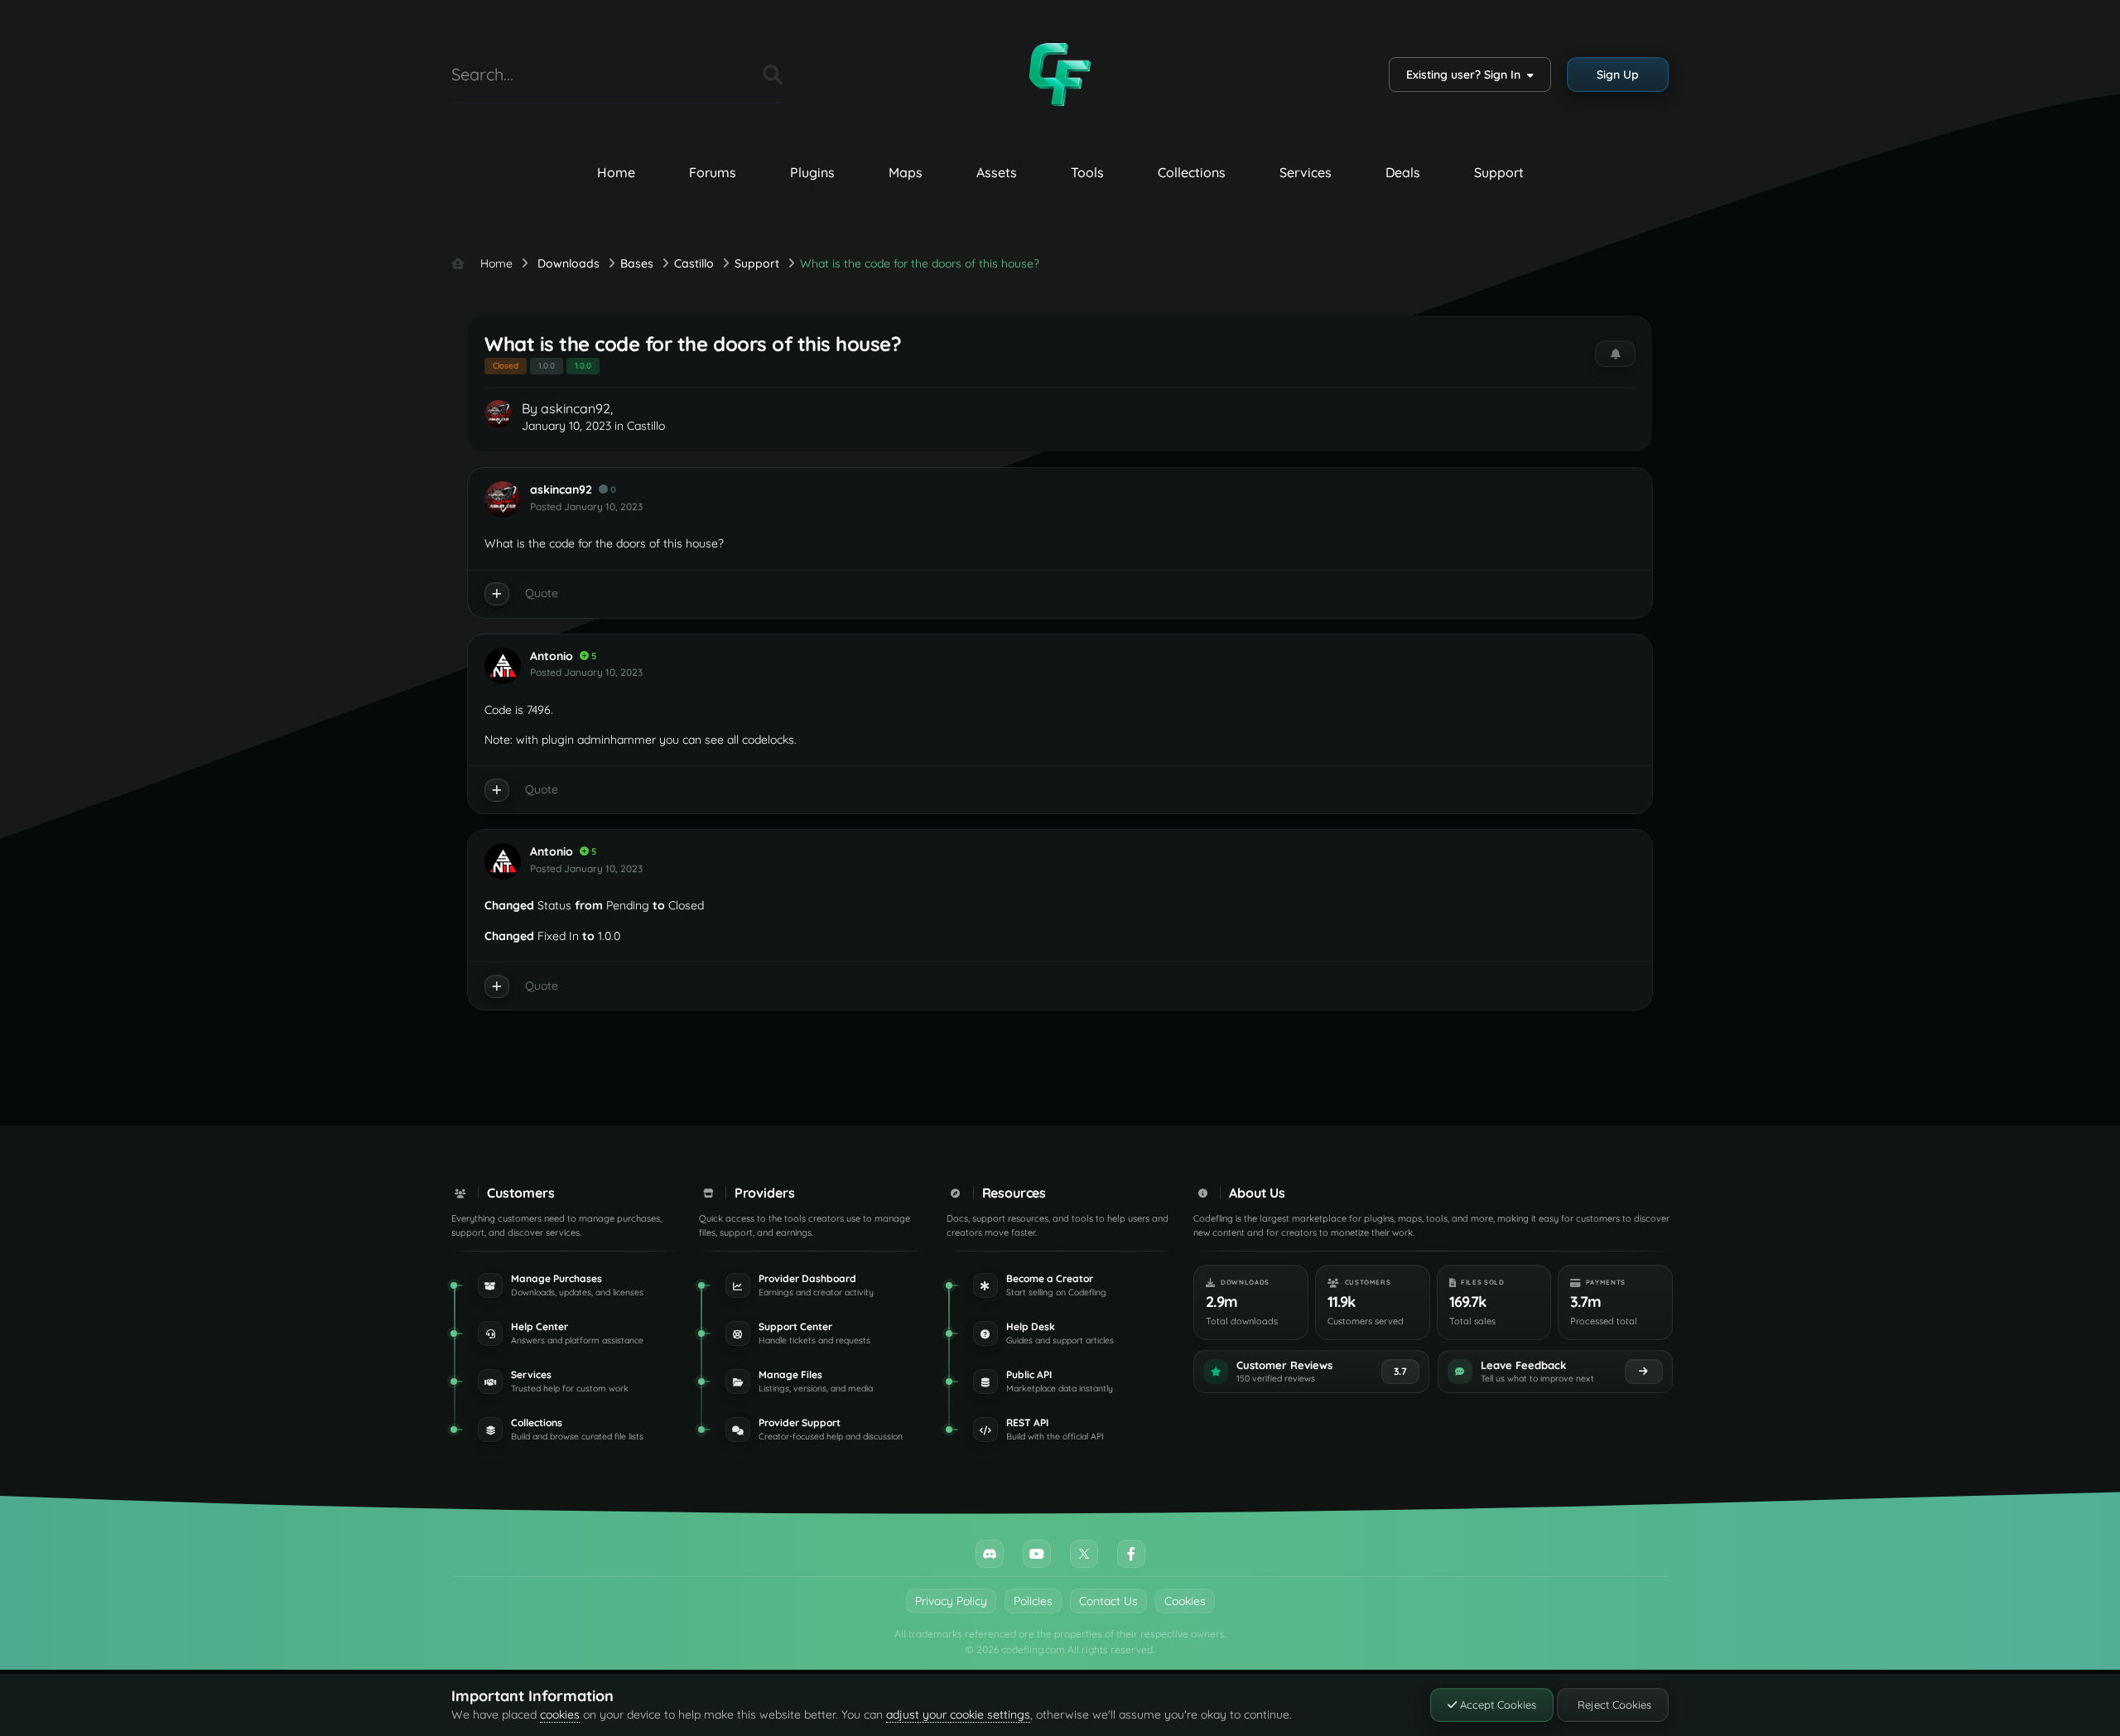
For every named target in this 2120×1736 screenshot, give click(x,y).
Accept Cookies (1496, 1705)
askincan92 (576, 408)
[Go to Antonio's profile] (503, 666)
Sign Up (1618, 75)
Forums (713, 172)
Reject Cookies (1613, 1705)
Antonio (552, 656)
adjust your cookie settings (958, 1714)
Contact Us (1108, 1601)
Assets (997, 172)
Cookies (1185, 1601)
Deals (1403, 172)
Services (1306, 172)
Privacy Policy (951, 1601)
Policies (1033, 1601)
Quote (542, 593)
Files (730, 74)
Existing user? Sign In (1467, 75)
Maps (906, 172)
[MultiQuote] (497, 594)
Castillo (646, 426)
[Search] (773, 75)
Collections (1192, 172)
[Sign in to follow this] (1615, 354)
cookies (560, 1714)
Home (616, 172)
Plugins (812, 172)
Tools (1087, 172)
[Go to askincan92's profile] (499, 414)
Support (1499, 172)
